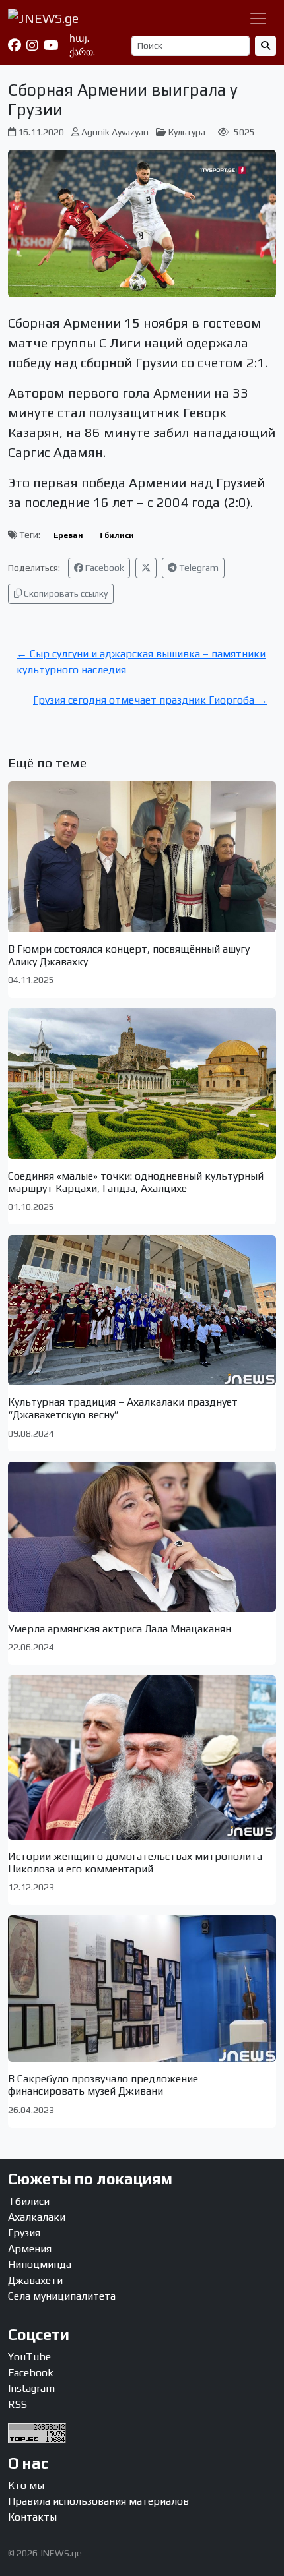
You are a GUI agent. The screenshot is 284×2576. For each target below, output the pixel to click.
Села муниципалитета (62, 2296)
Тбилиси (116, 535)
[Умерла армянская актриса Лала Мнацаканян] (142, 1537)
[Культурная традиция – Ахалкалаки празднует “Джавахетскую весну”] (142, 1310)
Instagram (31, 2388)
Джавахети (35, 2280)
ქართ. (82, 52)
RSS (18, 2404)
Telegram (198, 568)
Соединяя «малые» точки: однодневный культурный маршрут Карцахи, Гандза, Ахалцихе (136, 1182)
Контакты (32, 2517)
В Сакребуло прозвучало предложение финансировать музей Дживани (103, 2085)
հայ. (79, 38)
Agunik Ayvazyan (115, 132)
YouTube (29, 2357)
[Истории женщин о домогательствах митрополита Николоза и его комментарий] (142, 1757)
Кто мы (26, 2485)
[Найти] (266, 46)
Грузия (24, 2233)
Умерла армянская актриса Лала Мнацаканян (120, 1629)
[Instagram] (32, 45)
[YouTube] (51, 45)
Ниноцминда (40, 2264)
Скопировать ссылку (65, 593)
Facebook (104, 568)
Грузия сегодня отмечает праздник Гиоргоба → (150, 700)
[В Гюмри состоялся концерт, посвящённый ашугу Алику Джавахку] (142, 856)
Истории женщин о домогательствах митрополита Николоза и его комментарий (135, 1863)
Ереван (68, 535)
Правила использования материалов (98, 2501)
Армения (30, 2249)
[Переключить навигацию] (258, 18)
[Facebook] (15, 45)
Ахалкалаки (37, 2217)
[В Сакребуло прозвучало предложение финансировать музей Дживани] (142, 1989)
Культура (187, 132)
